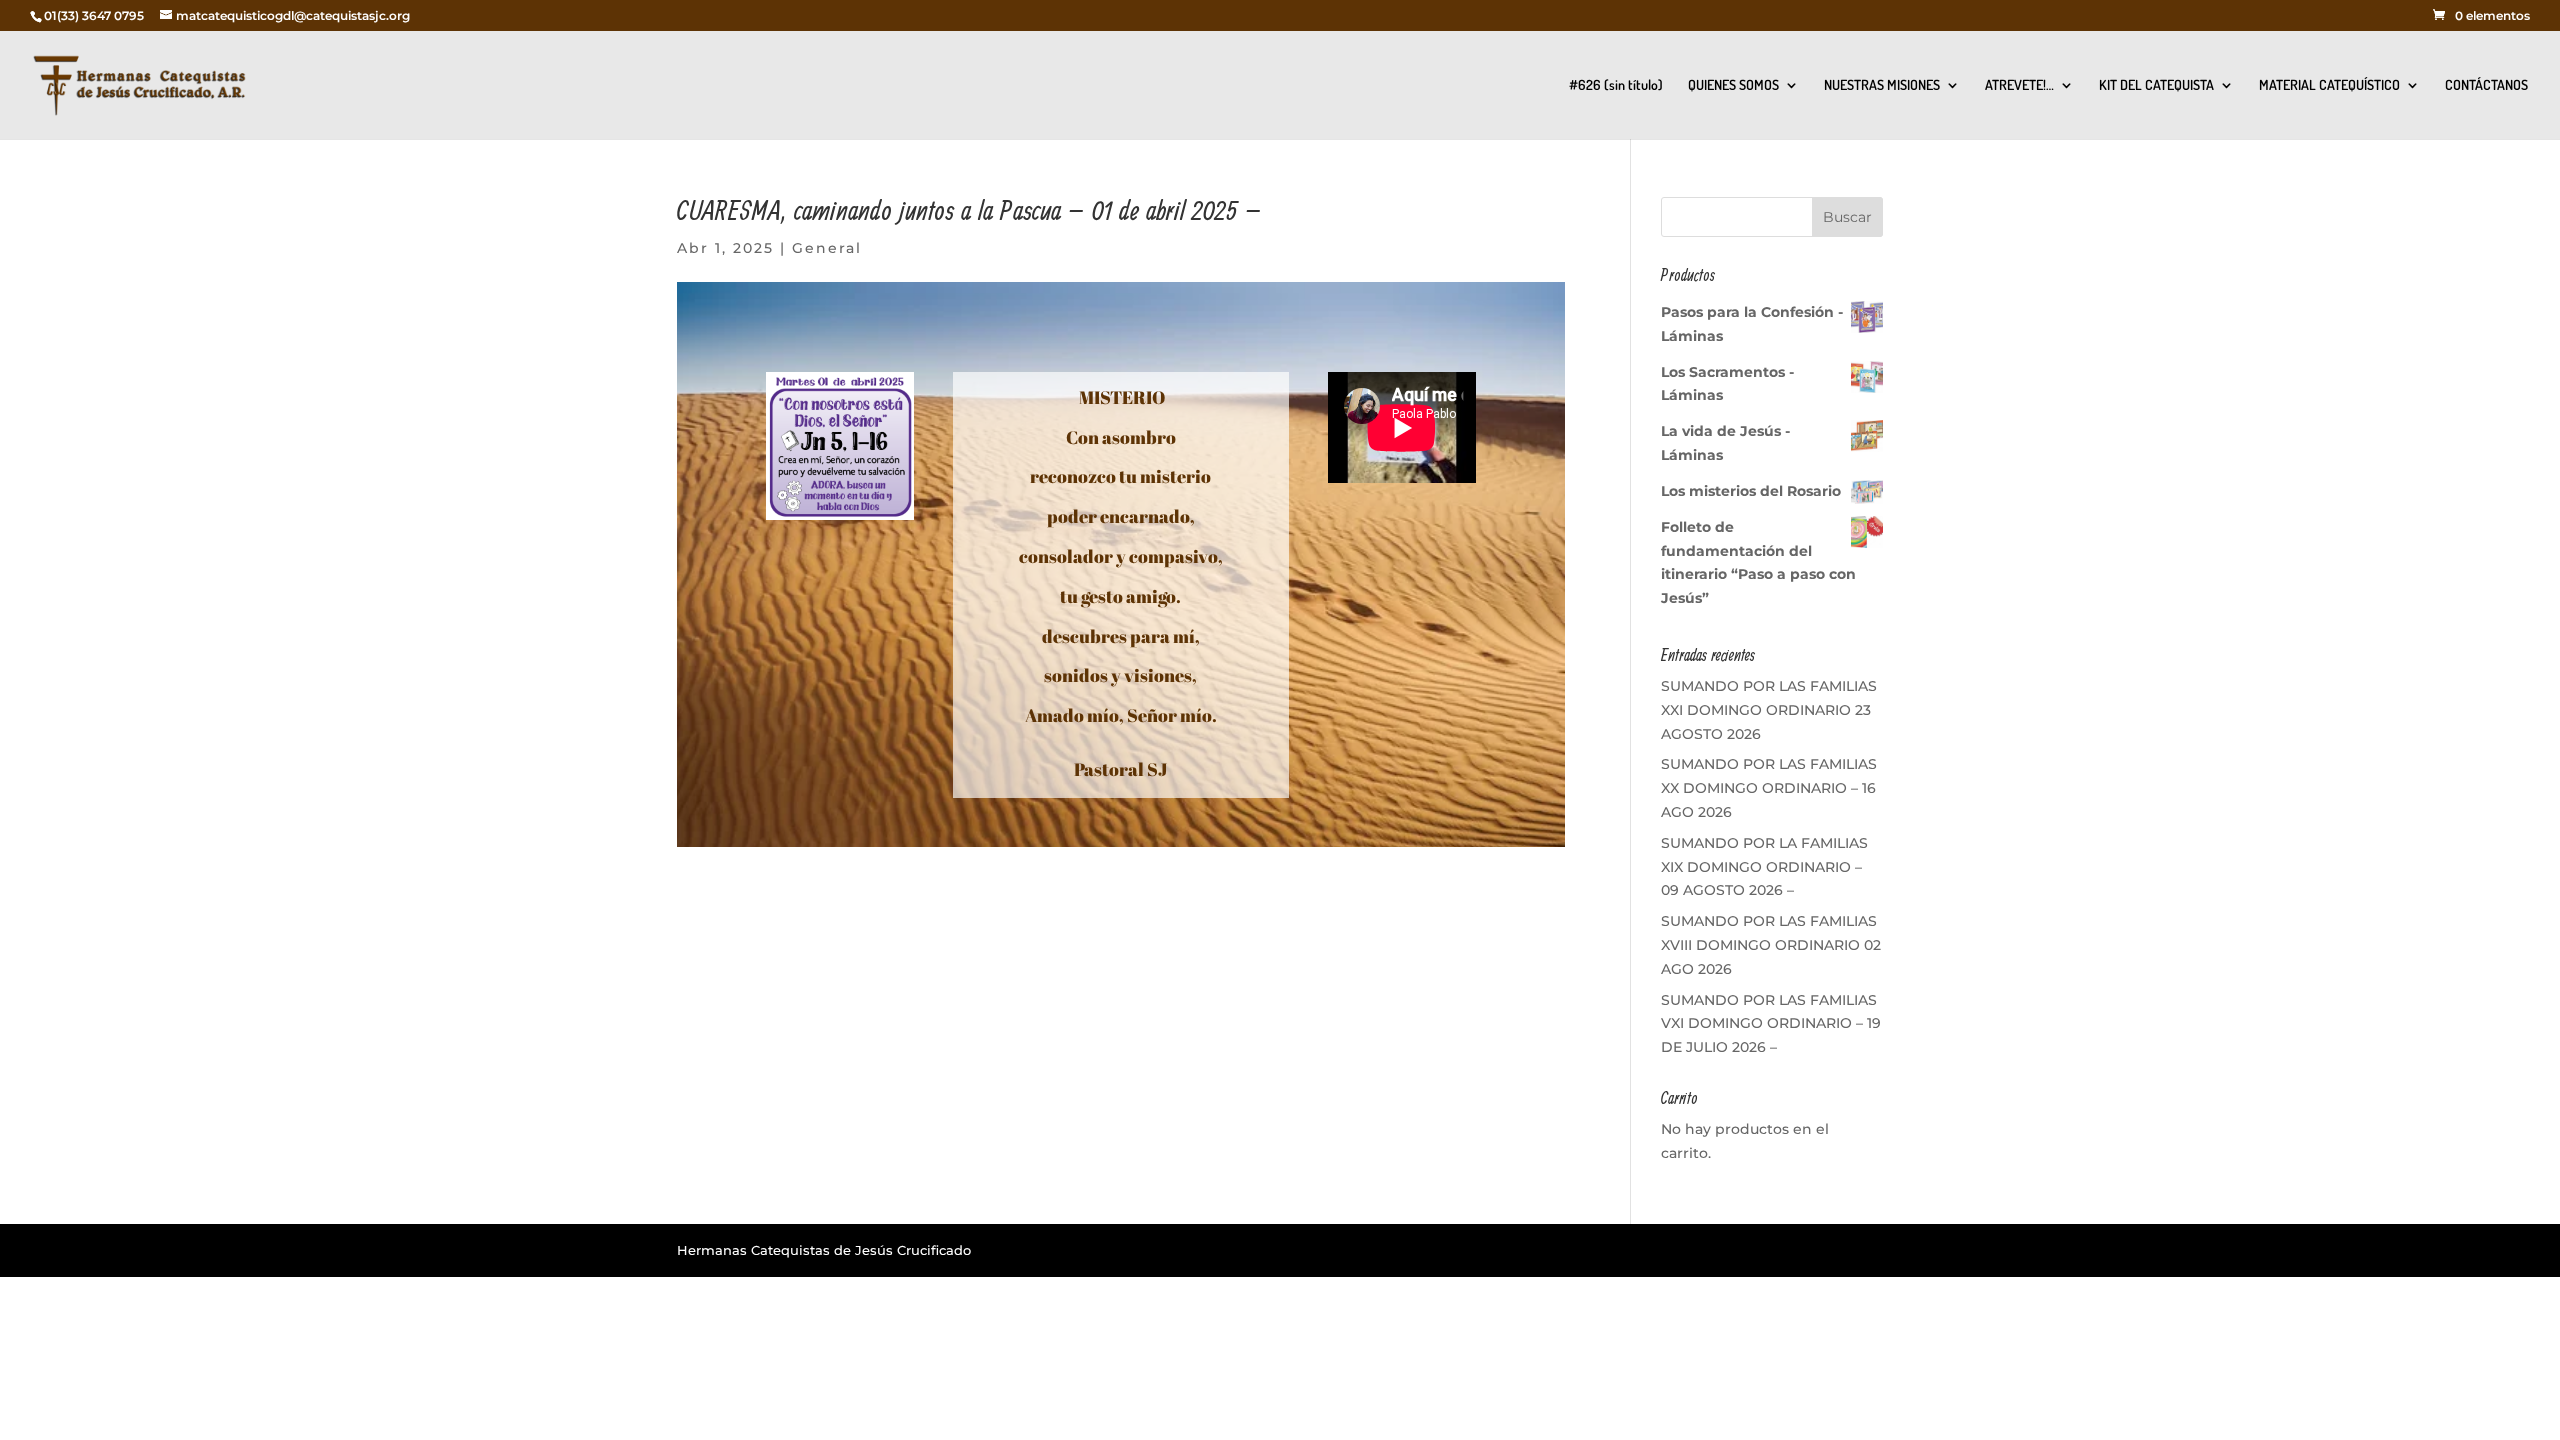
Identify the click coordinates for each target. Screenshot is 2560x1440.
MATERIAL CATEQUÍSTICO (2329, 85)
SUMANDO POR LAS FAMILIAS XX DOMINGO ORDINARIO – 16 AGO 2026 (1769, 788)
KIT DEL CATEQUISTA (2156, 85)
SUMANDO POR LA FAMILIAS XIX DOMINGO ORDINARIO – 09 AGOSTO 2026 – (1764, 867)
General (827, 248)
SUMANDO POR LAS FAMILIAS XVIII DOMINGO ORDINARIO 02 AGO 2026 (1771, 945)
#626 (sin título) (1616, 85)
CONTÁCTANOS (2486, 85)
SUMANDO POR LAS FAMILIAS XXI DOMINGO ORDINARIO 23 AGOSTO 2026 (1769, 710)
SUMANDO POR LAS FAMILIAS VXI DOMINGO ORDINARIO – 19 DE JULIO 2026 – (1771, 1024)
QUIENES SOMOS (1733, 85)
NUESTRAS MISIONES (1882, 85)
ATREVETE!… (2019, 85)
